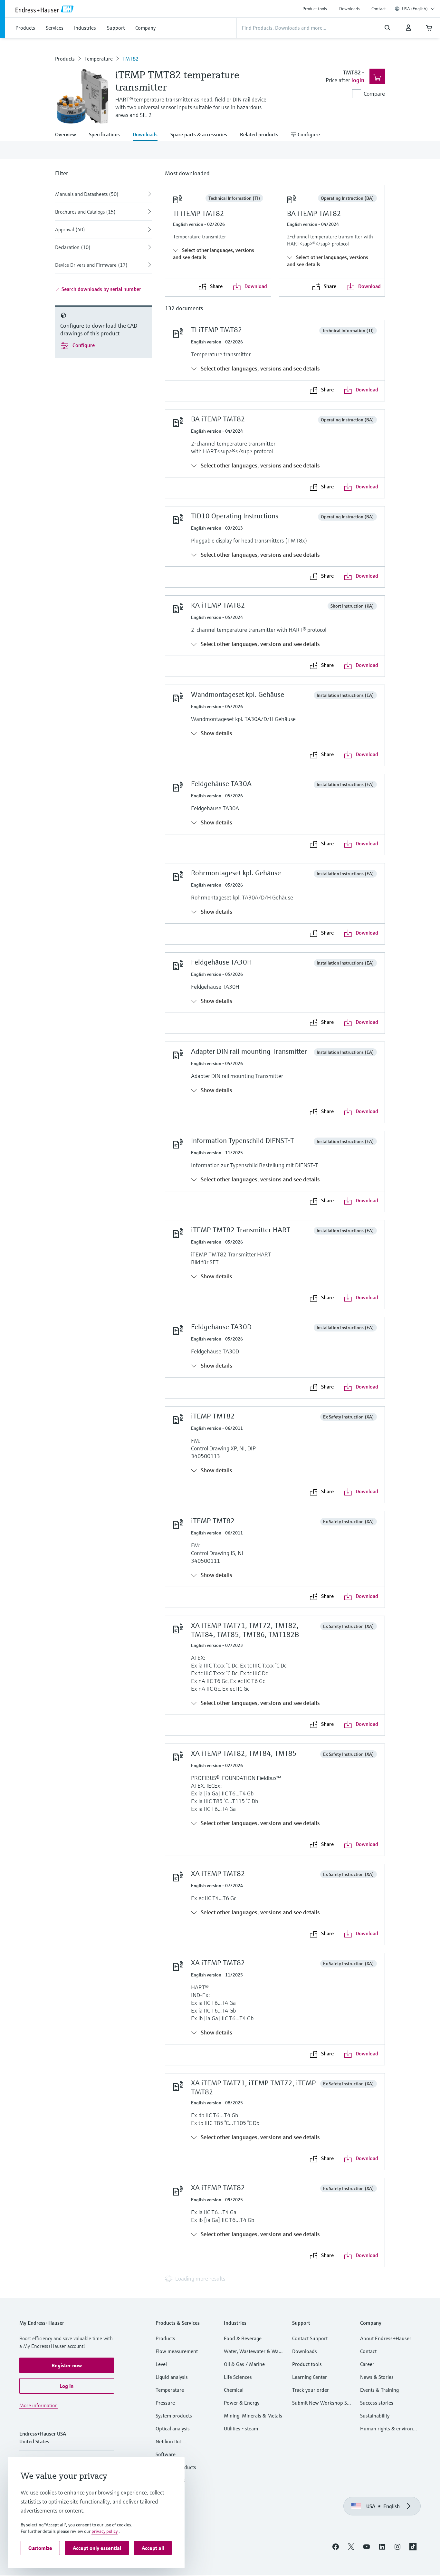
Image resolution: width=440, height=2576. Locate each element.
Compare (374, 94)
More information (38, 2405)
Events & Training (379, 2390)
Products (65, 59)
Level (161, 2364)
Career (367, 2364)
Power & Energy (242, 2403)
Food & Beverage (243, 2338)
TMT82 (130, 59)
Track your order (311, 2390)
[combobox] (418, 9)
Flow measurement (177, 2351)
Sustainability (375, 2416)
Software (166, 2454)
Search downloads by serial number (101, 289)
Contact (379, 9)
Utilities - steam (241, 2428)
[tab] (69, 135)
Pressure (165, 2403)
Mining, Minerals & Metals (253, 2416)
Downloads (349, 9)
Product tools (315, 9)
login (358, 80)
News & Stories (377, 2377)
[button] (67, 2365)
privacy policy (105, 2531)
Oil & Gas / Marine (244, 2364)
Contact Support (310, 2338)
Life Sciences (238, 2377)
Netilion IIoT (169, 2441)
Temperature (99, 59)
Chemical (234, 2390)
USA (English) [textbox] (415, 9)
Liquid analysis (172, 2377)
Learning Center (310, 2377)
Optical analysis (173, 2428)
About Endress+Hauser (386, 2338)
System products (174, 2416)
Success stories (377, 2403)
